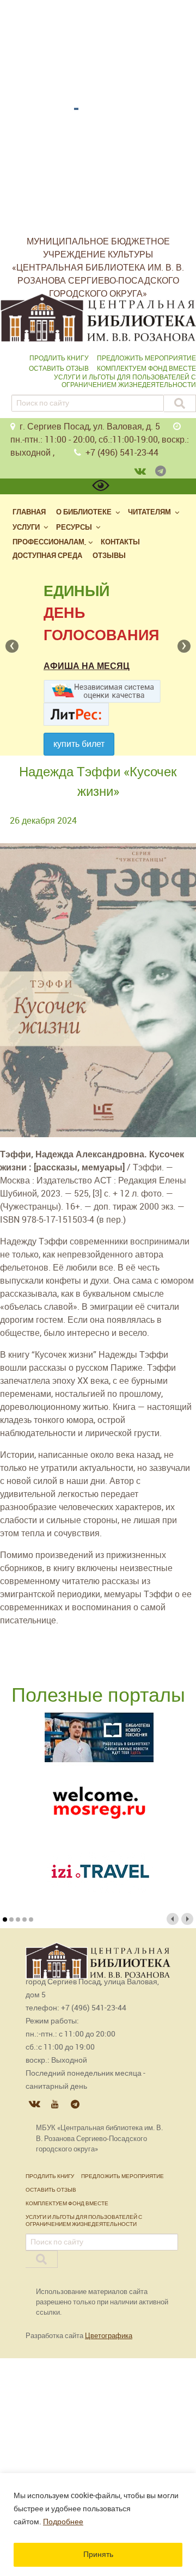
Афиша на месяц (87, 666)
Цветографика (109, 2336)
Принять (98, 2554)
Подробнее (63, 2522)
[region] (98, 2525)
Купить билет (79, 744)
